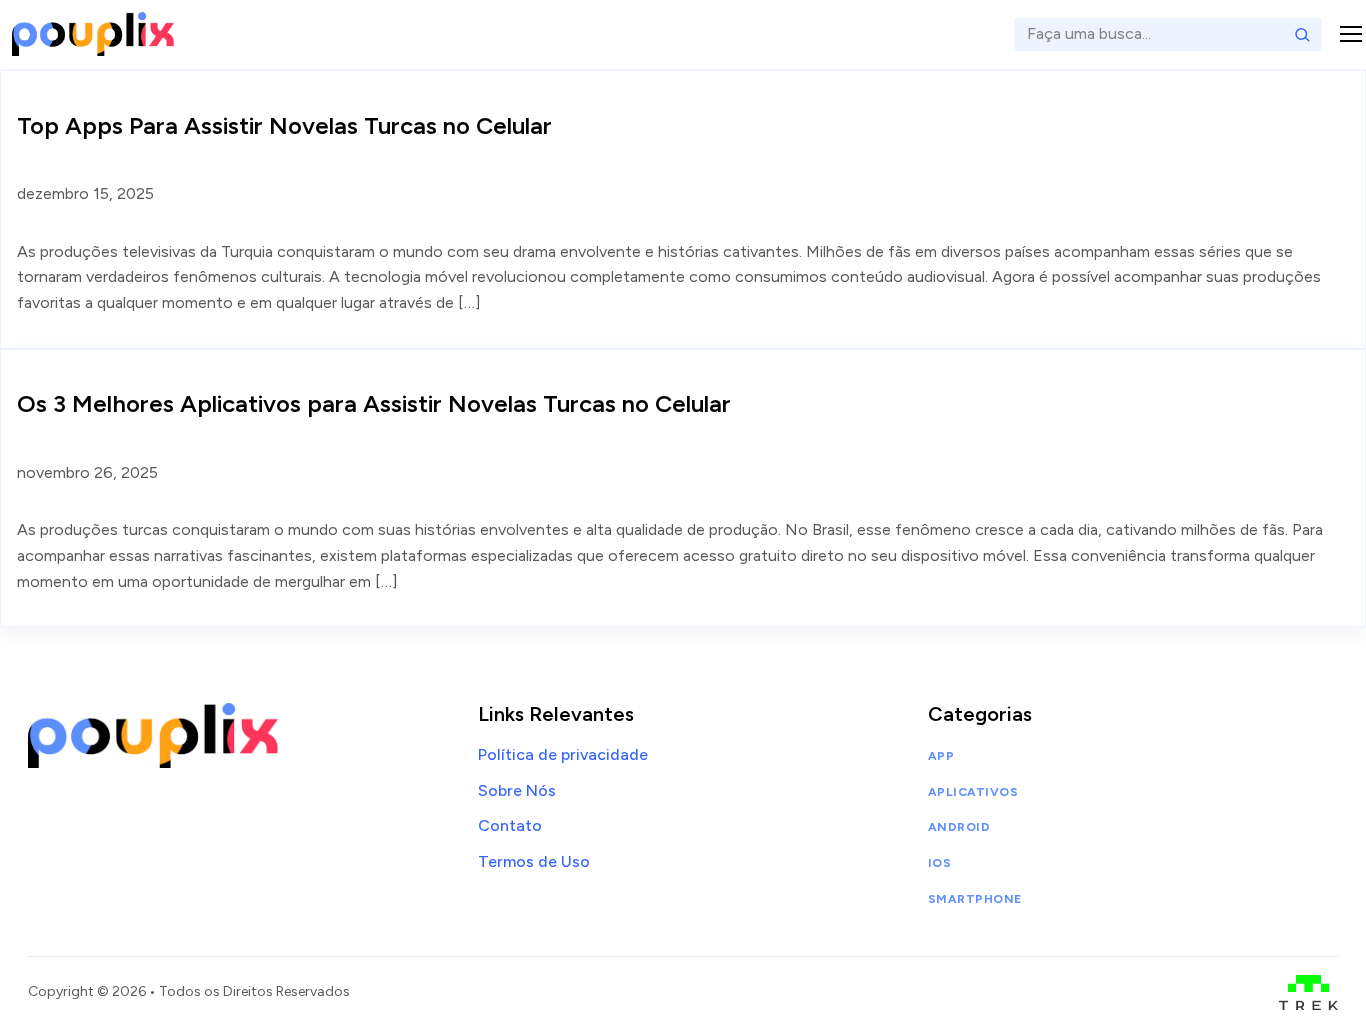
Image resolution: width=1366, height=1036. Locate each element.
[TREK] (1308, 992)
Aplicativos (973, 792)
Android (959, 827)
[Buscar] (1302, 34)
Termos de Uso (534, 861)
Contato (510, 825)
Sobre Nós (517, 790)
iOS (939, 863)
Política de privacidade (563, 754)
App (941, 756)
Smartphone (975, 899)
